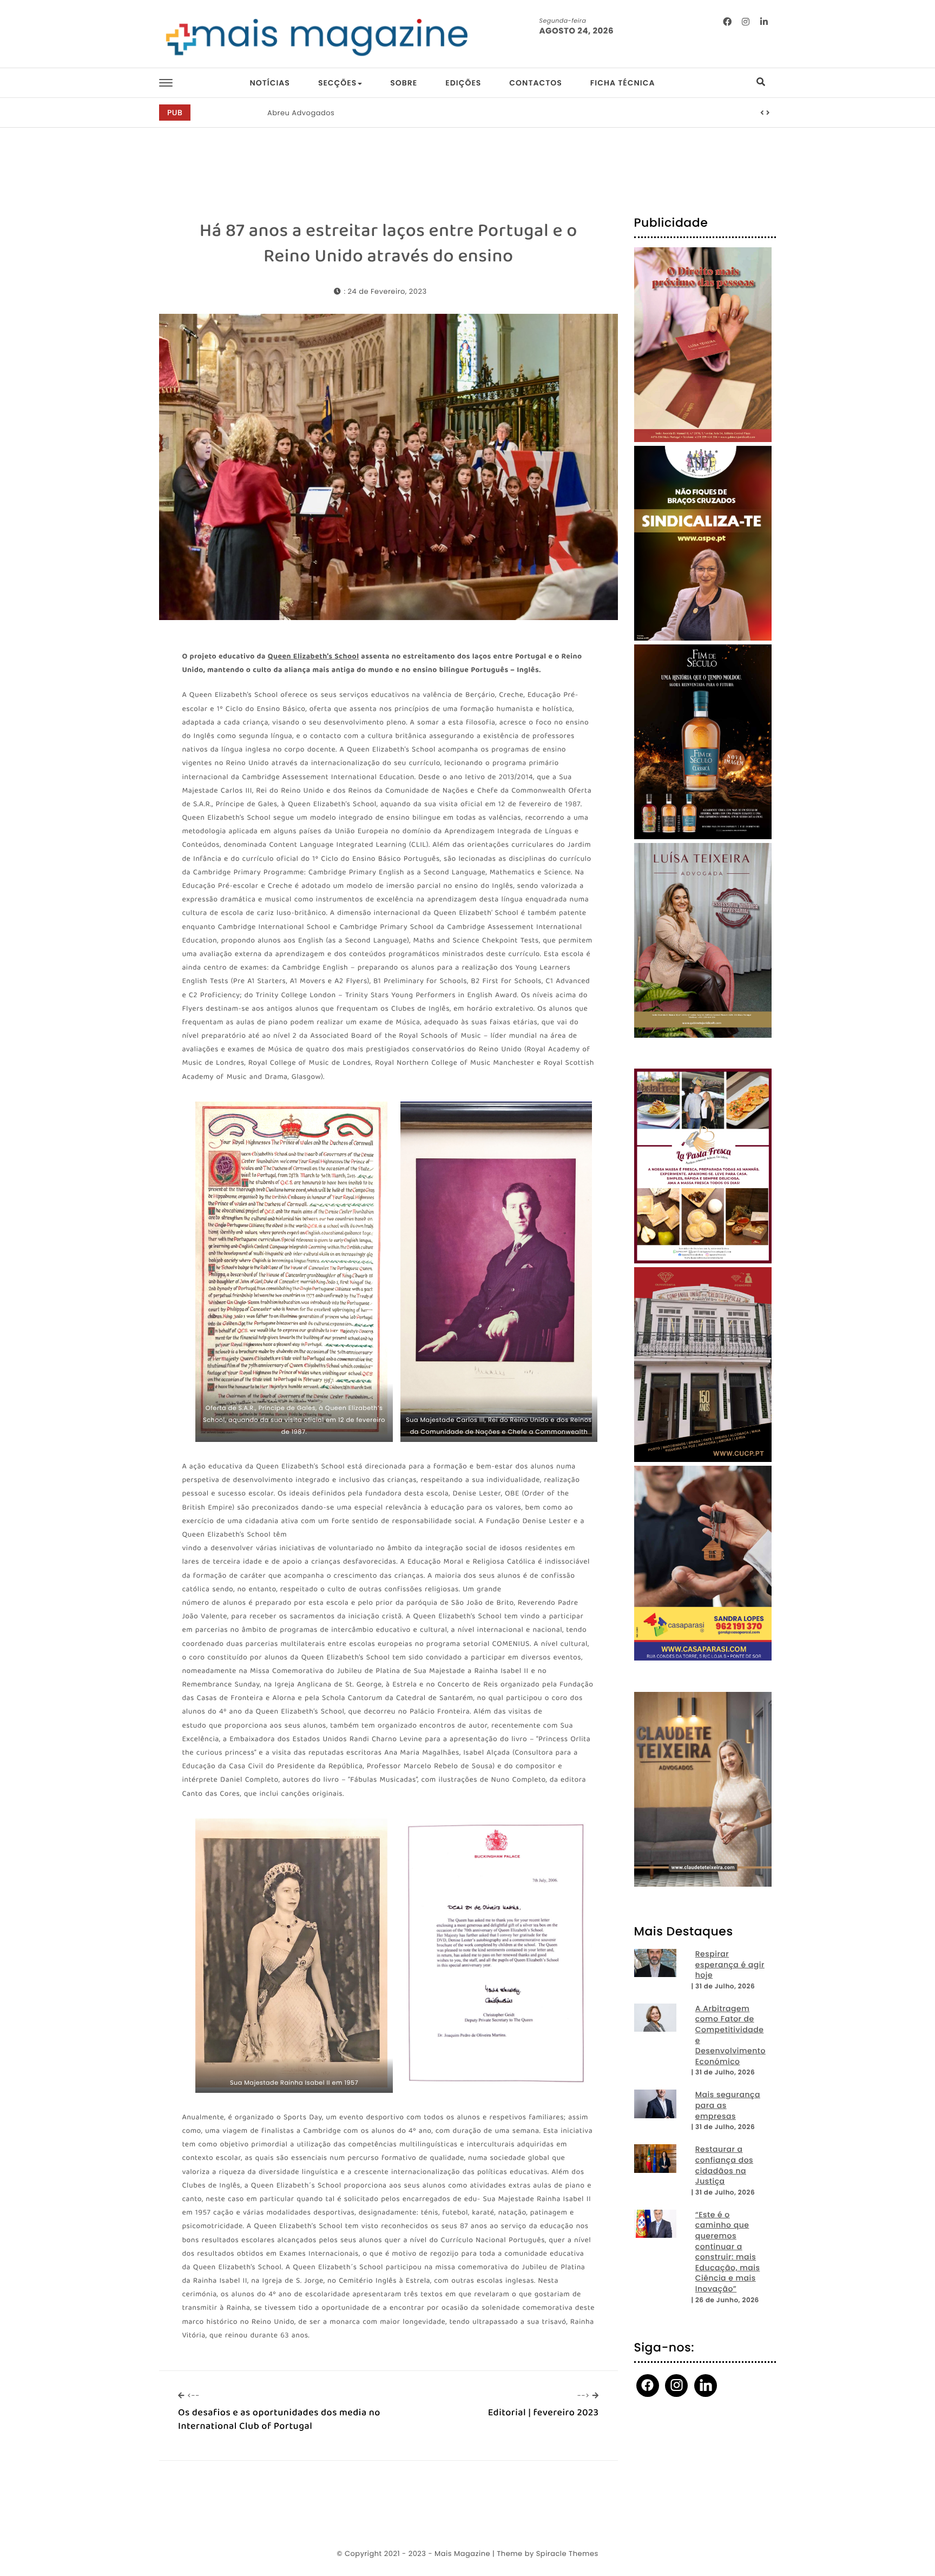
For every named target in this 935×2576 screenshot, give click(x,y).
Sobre (404, 83)
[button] (762, 113)
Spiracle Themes (567, 2554)
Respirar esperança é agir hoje (730, 1965)
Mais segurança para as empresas (728, 2105)
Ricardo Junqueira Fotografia (322, 113)
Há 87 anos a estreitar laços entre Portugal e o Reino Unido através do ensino (389, 244)
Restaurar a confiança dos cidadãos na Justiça (724, 2165)
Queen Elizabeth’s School (314, 657)
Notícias (269, 83)
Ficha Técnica (623, 83)
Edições (463, 83)
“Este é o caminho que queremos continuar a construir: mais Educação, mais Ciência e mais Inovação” (728, 2252)
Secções (337, 83)
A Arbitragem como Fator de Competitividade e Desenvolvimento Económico (730, 2035)
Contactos (535, 83)
